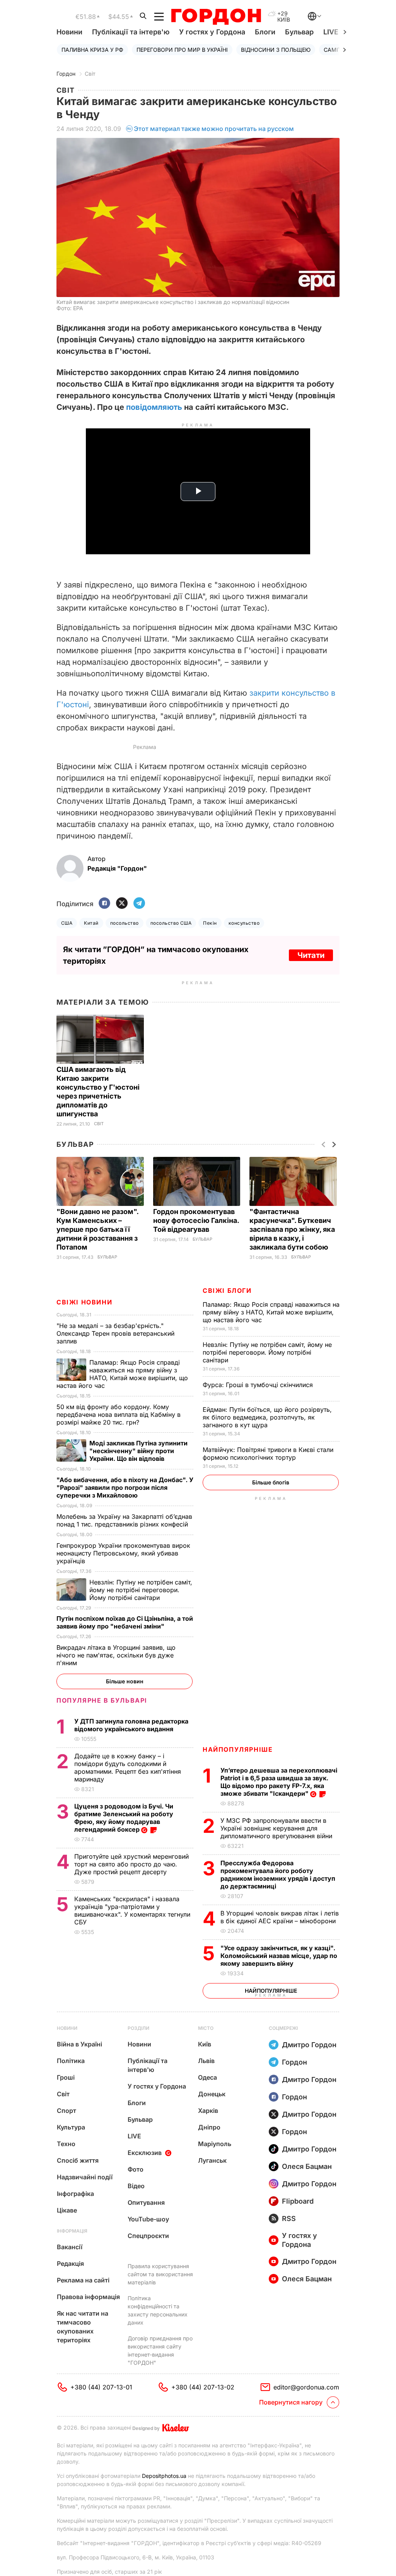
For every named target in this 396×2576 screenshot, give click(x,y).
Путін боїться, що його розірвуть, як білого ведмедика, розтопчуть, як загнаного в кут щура (267, 1417)
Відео (136, 2186)
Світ (90, 74)
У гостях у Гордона (212, 32)
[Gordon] (216, 17)
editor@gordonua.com (306, 2387)
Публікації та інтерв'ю (131, 32)
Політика (71, 2061)
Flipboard (298, 2201)
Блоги (265, 32)
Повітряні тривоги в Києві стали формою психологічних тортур (268, 1454)
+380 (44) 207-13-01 (101, 2387)
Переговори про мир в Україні (182, 50)
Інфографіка (75, 2194)
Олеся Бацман (307, 2166)
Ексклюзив (145, 2153)
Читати (311, 955)
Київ (205, 2044)
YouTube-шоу (148, 2219)
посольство (125, 923)
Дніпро (209, 2127)
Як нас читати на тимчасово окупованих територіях (83, 2327)
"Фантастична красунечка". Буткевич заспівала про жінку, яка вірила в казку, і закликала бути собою (292, 1229)
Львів (206, 2061)
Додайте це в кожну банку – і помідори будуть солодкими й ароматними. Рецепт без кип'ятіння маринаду (128, 1768)
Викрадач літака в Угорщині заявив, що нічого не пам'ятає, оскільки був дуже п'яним (116, 1655)
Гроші (66, 2077)
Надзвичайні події (85, 2177)
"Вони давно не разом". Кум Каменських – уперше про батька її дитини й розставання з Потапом (97, 1229)
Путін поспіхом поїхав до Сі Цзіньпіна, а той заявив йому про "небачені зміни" (125, 1622)
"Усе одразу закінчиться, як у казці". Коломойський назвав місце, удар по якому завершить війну (279, 1956)
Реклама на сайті (83, 2280)
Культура (71, 2127)
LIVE (134, 2136)
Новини (69, 32)
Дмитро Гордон (309, 2045)
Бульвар (299, 32)
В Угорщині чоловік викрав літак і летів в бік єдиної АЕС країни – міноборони (280, 1917)
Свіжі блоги (227, 1291)
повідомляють (154, 407)
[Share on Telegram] (139, 904)
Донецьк (212, 2094)
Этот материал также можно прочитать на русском (214, 129)
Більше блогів (271, 1482)
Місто (206, 2028)
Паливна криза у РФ (92, 50)
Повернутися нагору (291, 2402)
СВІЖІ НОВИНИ (84, 1302)
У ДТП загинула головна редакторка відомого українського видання (131, 1725)
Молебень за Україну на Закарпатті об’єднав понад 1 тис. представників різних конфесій (124, 1520)
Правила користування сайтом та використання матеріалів (160, 2274)
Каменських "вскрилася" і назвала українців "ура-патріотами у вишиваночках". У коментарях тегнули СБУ (132, 1910)
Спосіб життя (78, 2160)
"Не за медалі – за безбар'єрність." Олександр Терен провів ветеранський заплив (115, 1333)
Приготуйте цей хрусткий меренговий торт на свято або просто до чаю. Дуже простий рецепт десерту (131, 1864)
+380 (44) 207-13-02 (203, 2387)
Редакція (70, 2264)
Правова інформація (88, 2297)
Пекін (210, 923)
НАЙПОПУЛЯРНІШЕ (238, 1749)
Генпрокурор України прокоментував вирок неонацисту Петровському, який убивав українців (123, 1553)
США (67, 923)
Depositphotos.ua (164, 2476)
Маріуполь (215, 2144)
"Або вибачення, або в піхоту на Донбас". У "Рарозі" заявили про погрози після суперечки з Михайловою (125, 1488)
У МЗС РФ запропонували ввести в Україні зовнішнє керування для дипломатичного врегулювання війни (277, 1828)
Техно (66, 2144)
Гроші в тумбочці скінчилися (259, 1385)
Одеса (207, 2077)
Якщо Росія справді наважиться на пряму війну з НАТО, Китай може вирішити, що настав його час (271, 1312)
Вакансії (70, 2247)
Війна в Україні (79, 2044)
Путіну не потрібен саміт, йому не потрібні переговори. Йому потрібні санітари (267, 1352)
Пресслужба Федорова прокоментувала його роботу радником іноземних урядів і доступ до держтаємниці (278, 1875)
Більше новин (125, 1681)
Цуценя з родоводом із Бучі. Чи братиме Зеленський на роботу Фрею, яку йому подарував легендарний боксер (124, 1818)
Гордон (66, 74)
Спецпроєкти (148, 2236)
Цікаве (67, 2210)
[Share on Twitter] (122, 904)
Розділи (138, 2028)
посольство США (171, 923)
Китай (91, 923)
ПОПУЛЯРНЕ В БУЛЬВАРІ (102, 1700)
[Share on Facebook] (104, 904)
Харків (208, 2111)
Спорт (67, 2111)
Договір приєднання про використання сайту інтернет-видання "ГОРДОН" (160, 2350)
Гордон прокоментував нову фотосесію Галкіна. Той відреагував (196, 1220)
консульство (244, 923)
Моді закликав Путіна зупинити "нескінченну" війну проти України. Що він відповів (138, 1451)
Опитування (146, 2202)
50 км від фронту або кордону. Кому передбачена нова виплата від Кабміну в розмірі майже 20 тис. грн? (119, 1415)
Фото (136, 2169)
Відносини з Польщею (276, 50)
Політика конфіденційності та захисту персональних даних (158, 2310)
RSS (289, 2219)
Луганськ (212, 2160)
